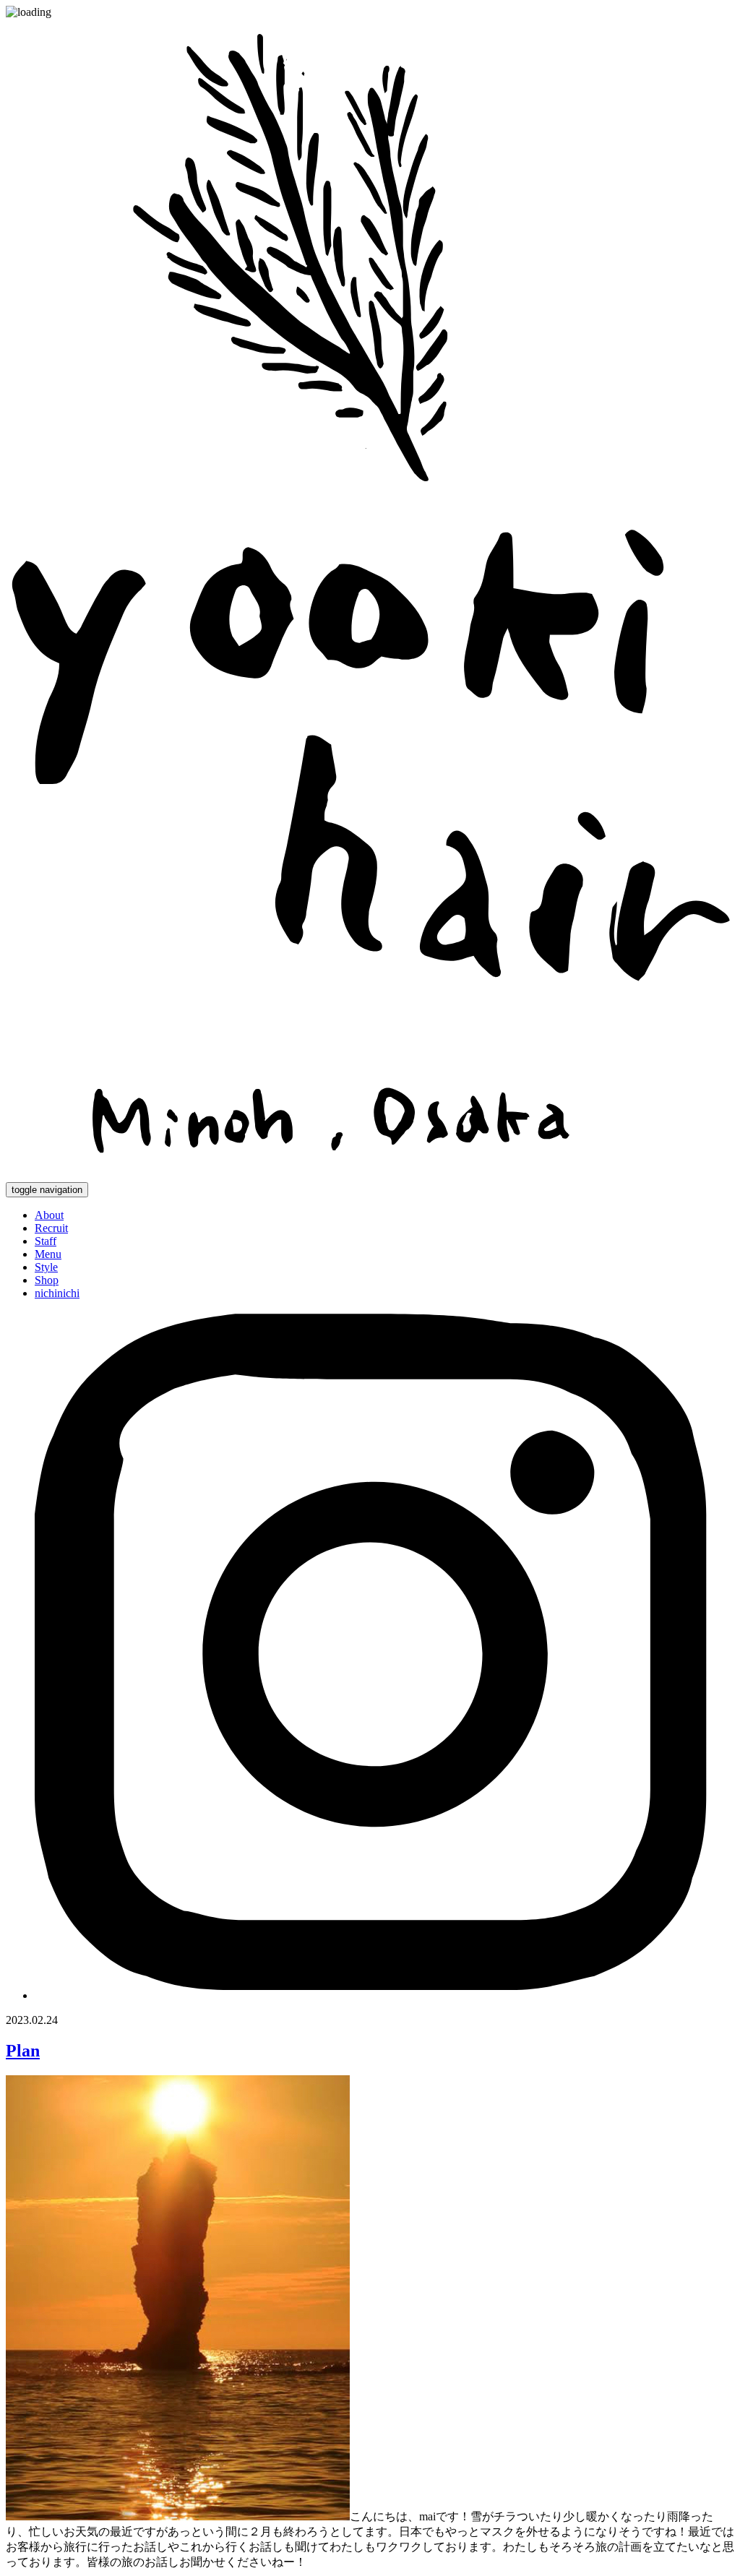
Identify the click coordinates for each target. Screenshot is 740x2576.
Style (46, 1267)
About (49, 1215)
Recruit (51, 1228)
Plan (23, 2051)
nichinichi (57, 1293)
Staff (46, 1241)
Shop (47, 1280)
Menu (48, 1254)
